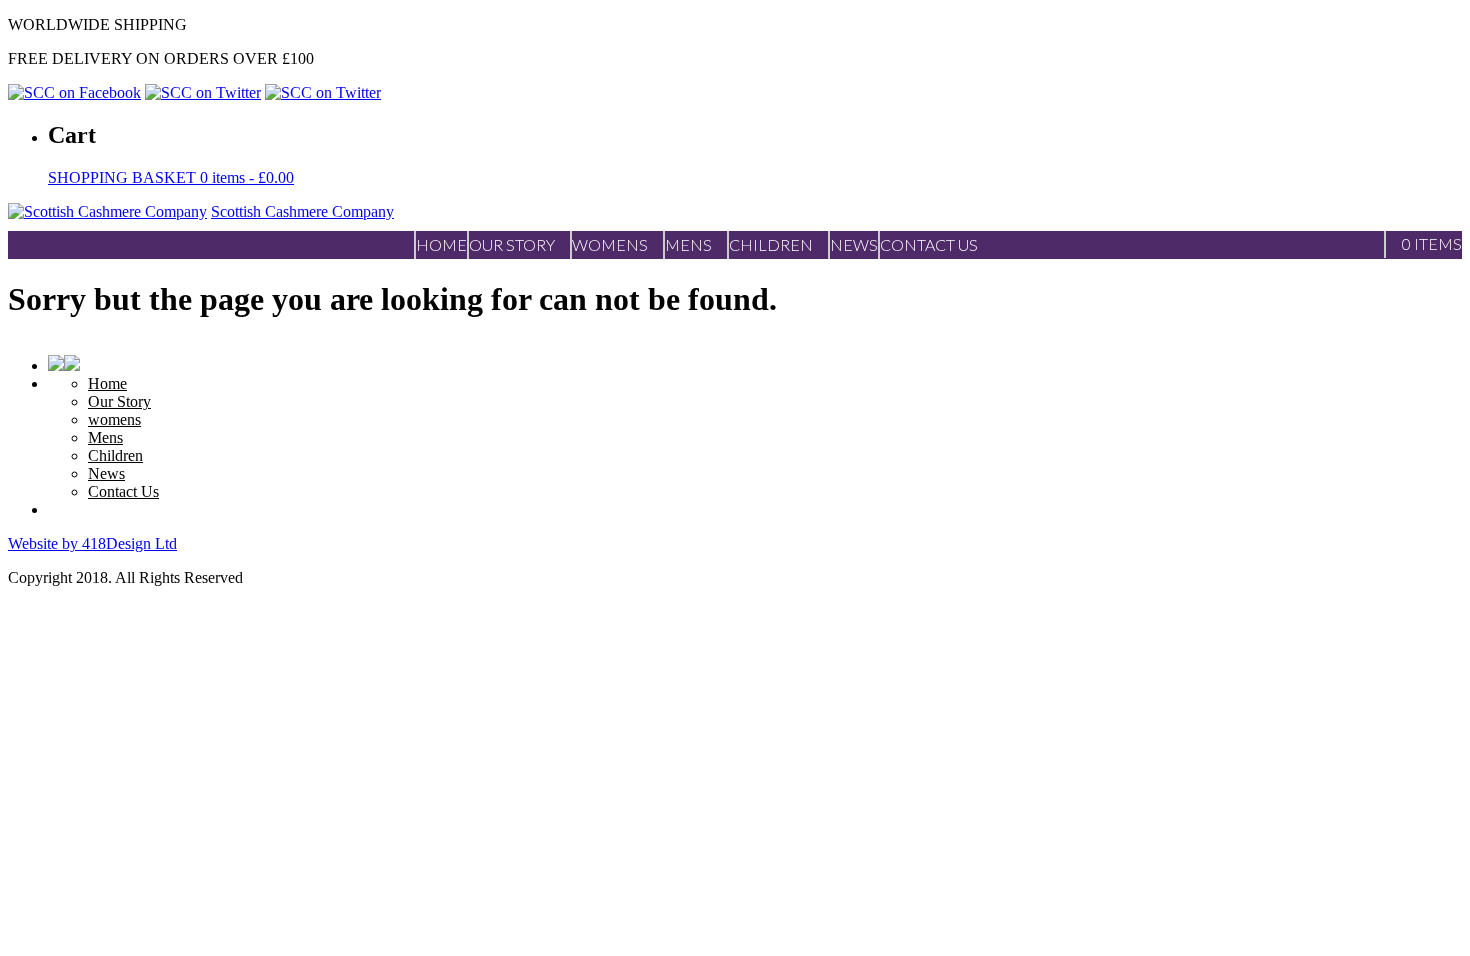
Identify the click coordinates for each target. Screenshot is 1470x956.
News (106, 473)
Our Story (119, 401)
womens (114, 419)
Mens (105, 437)
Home (107, 383)
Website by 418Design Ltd (92, 543)
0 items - (171, 177)
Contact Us (123, 491)
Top (1422, 908)
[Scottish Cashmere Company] (107, 211)
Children (115, 455)
